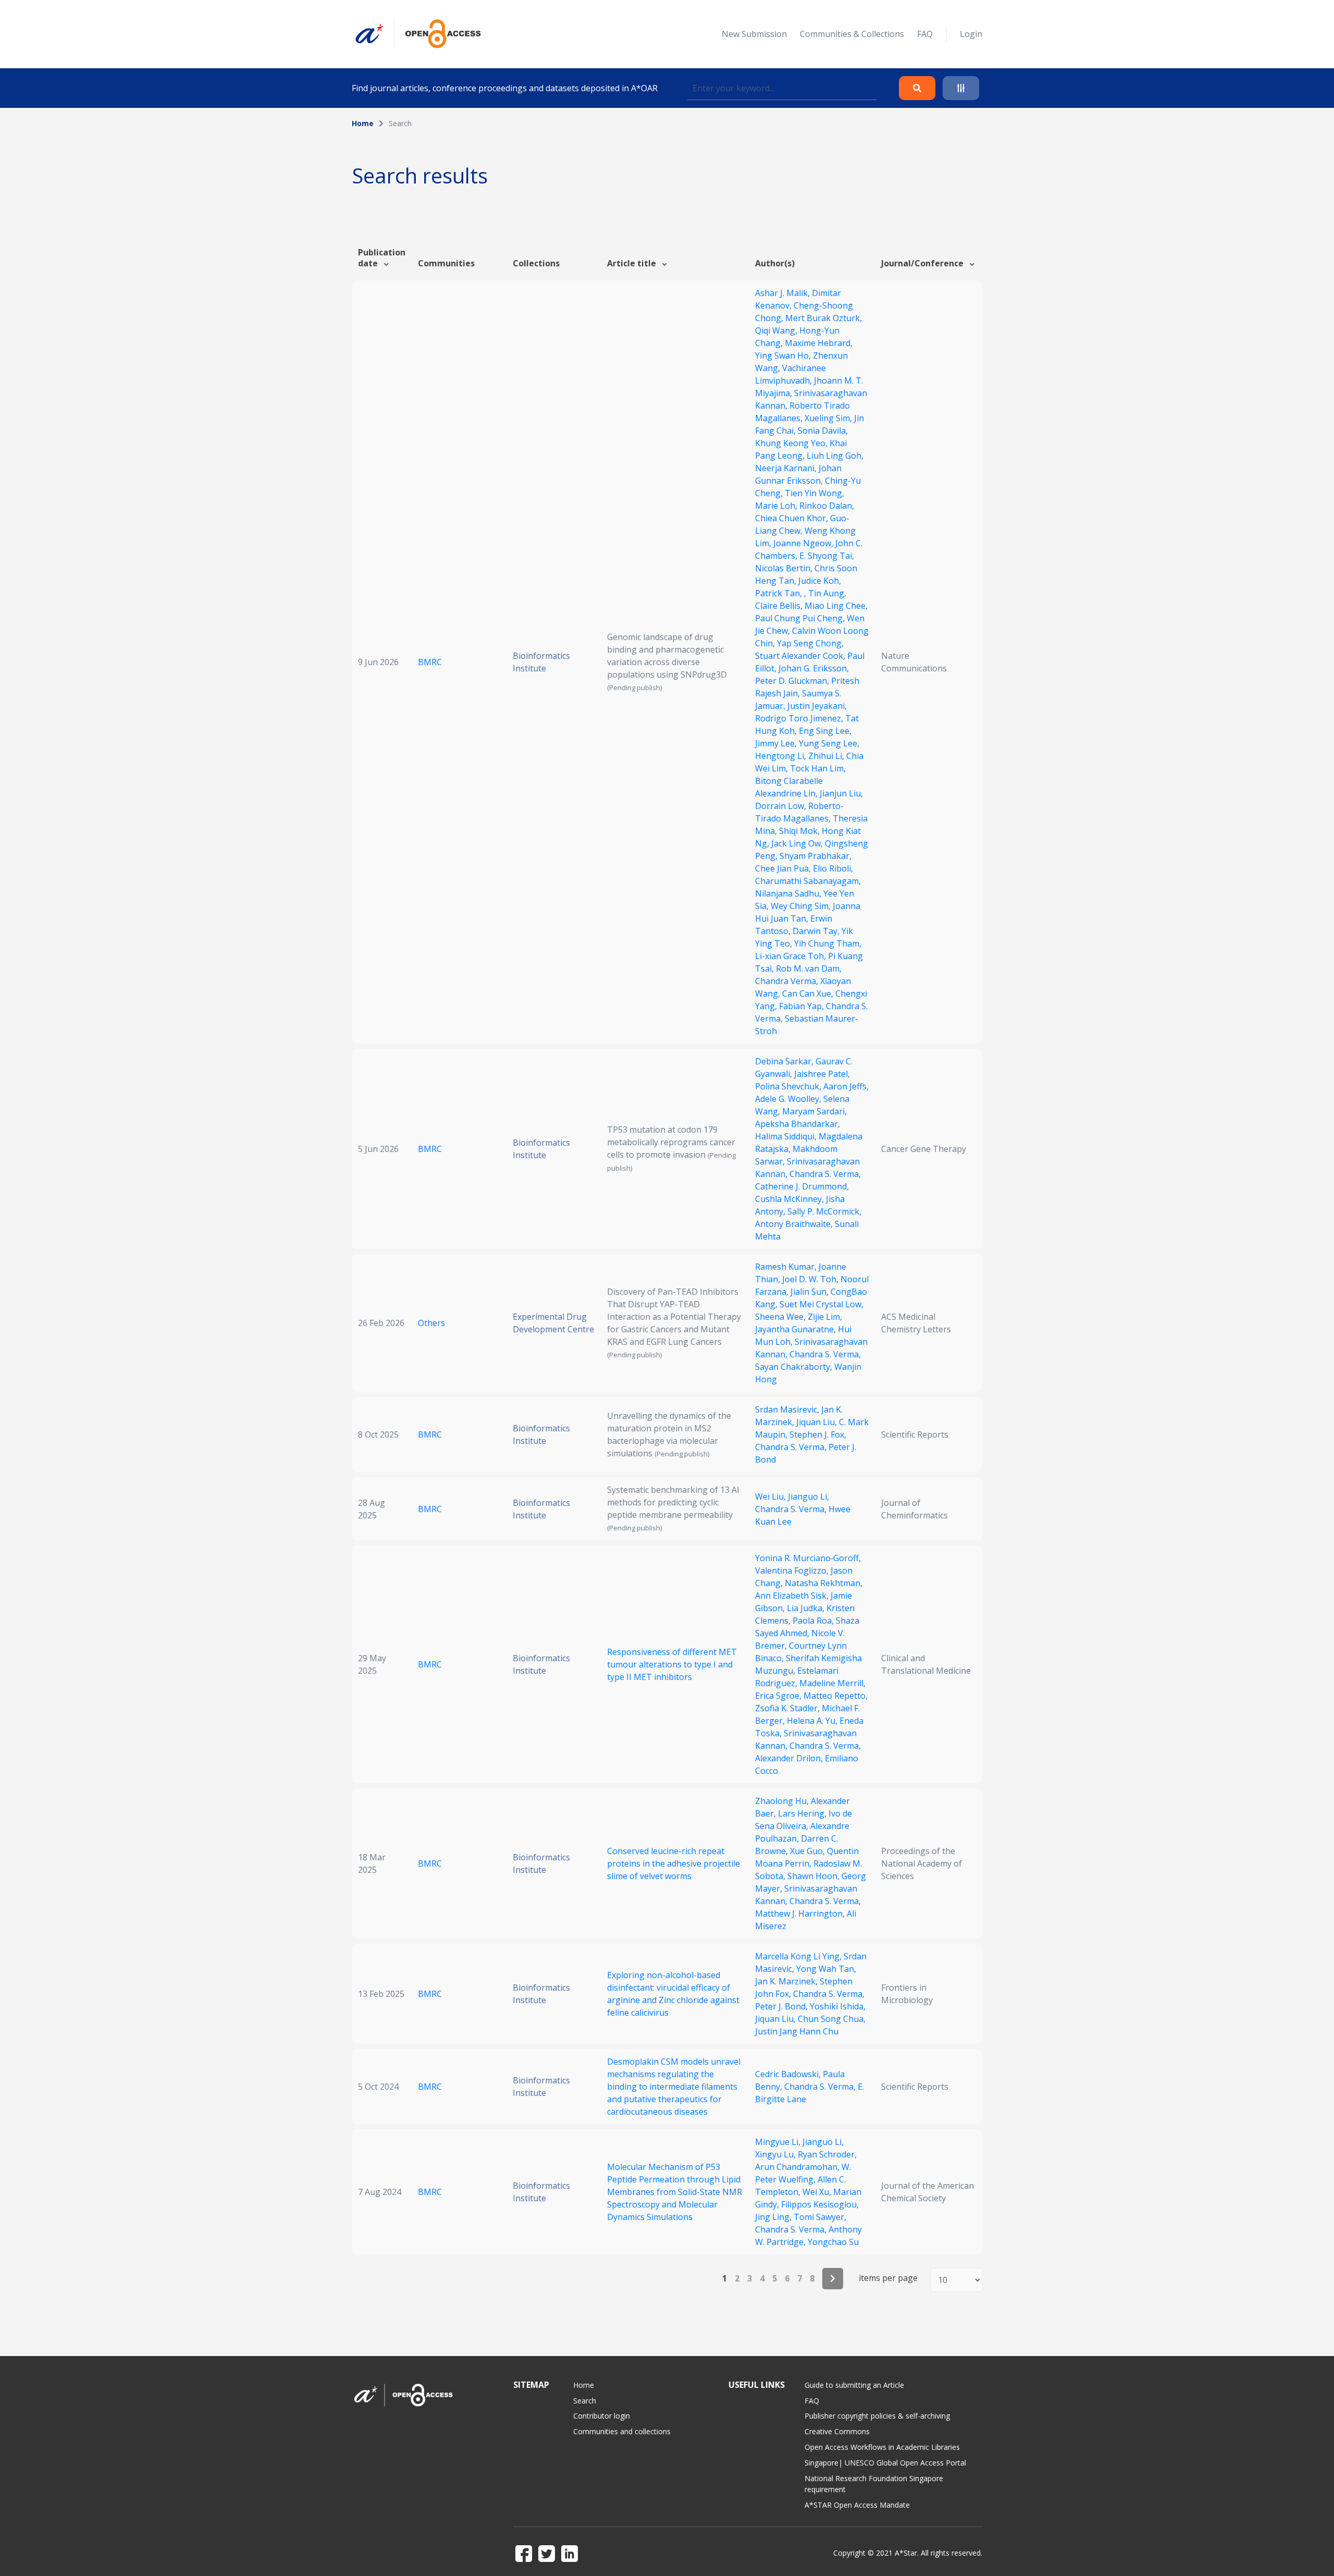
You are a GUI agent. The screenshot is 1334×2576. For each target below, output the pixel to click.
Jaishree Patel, (822, 1074)
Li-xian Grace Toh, (792, 956)
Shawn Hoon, (814, 1876)
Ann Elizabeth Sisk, (793, 1596)
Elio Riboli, (833, 868)
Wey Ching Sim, (802, 906)
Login (971, 34)
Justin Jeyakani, (817, 706)
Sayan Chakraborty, (795, 1367)
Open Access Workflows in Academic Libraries (882, 2447)
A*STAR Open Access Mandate (857, 2505)
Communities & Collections (852, 34)
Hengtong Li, (782, 756)
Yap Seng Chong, (810, 643)
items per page (888, 2278)
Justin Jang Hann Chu (797, 2031)
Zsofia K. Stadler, (788, 1708)
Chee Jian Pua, (784, 868)
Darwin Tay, (817, 931)
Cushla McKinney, (790, 1199)
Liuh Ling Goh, (835, 456)
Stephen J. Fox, (818, 1434)
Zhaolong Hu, (783, 1801)
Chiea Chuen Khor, (793, 518)
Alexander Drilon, (790, 1758)
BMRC (430, 662)
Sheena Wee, (781, 1317)
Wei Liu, (771, 1496)
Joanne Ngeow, (804, 543)
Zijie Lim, (825, 1317)
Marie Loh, (777, 506)
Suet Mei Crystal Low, (822, 1304)
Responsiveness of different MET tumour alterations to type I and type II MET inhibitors (672, 1664)
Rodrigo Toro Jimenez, (800, 718)
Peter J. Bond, (782, 2006)
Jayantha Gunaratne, (796, 1329)
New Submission (754, 34)
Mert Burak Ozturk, (824, 318)
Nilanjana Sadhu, (789, 893)
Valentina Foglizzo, (793, 1571)
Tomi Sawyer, (820, 2217)
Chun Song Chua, (832, 2019)
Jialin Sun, (811, 1292)
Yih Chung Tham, (828, 943)
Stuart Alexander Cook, (801, 656)
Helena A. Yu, (813, 1721)
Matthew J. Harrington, (801, 1913)
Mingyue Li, (779, 2142)
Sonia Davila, (823, 431)
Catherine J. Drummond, (802, 1186)
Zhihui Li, (827, 756)
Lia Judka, (807, 1608)
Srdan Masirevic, (788, 1409)
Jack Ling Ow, (798, 843)
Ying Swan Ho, (784, 355)
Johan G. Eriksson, (814, 668)
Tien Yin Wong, (814, 493)
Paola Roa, (814, 1621)
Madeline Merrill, (832, 1683)
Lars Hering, (803, 1813)
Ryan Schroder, (827, 2154)
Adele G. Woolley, (789, 1099)
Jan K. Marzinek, (787, 1981)
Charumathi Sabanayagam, (808, 881)
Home (363, 123)
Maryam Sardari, (814, 1111)
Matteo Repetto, (836, 1696)
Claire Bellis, (780, 606)
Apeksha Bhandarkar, (798, 1124)
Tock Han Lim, (818, 768)
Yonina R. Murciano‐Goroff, (808, 1558)
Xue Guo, (808, 1851)
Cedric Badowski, (789, 2074)
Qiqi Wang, (777, 330)
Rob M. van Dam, (809, 968)
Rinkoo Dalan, (827, 506)
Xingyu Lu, (776, 2154)
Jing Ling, (774, 2217)
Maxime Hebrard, (819, 343)
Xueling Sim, (829, 418)
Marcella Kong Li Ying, (799, 1956)
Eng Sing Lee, (825, 731)
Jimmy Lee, (777, 743)
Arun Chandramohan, (798, 2167)
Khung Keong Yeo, (792, 443)
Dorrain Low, (782, 806)
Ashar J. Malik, (783, 293)
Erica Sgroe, (779, 1696)
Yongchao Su (833, 2242)
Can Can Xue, (809, 993)
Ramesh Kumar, (787, 1267)
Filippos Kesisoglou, (820, 2204)
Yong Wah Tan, (826, 1969)
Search (585, 2401)
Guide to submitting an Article (854, 2385)
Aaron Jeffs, (846, 1086)
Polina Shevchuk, (789, 1086)
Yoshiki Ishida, (838, 2006)
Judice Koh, (820, 581)
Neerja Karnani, (787, 468)
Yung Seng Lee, (829, 743)
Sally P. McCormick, (824, 1211)
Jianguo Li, (808, 1496)
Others (431, 1323)
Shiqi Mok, (800, 831)
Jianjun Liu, (841, 793)
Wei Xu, (818, 2192)
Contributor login (602, 2416)
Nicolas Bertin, (785, 568)
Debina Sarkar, (785, 1061)
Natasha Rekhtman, (824, 1583)
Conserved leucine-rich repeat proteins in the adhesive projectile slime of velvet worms (674, 1863)
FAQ (925, 34)
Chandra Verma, (788, 981)
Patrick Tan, (780, 593)
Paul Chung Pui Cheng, (801, 618)
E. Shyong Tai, (827, 556)
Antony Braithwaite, (795, 1224)
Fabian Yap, (802, 1006)
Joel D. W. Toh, (811, 1279)
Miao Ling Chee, (836, 606)
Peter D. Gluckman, (793, 681)
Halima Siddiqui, (787, 1136)
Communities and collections (622, 2431)
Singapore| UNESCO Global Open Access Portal (885, 2463)
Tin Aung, (827, 593)
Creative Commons (837, 2431)
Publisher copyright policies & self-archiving (877, 2416)
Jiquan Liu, (818, 1422)
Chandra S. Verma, (825, 1174)
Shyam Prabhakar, (816, 856)
